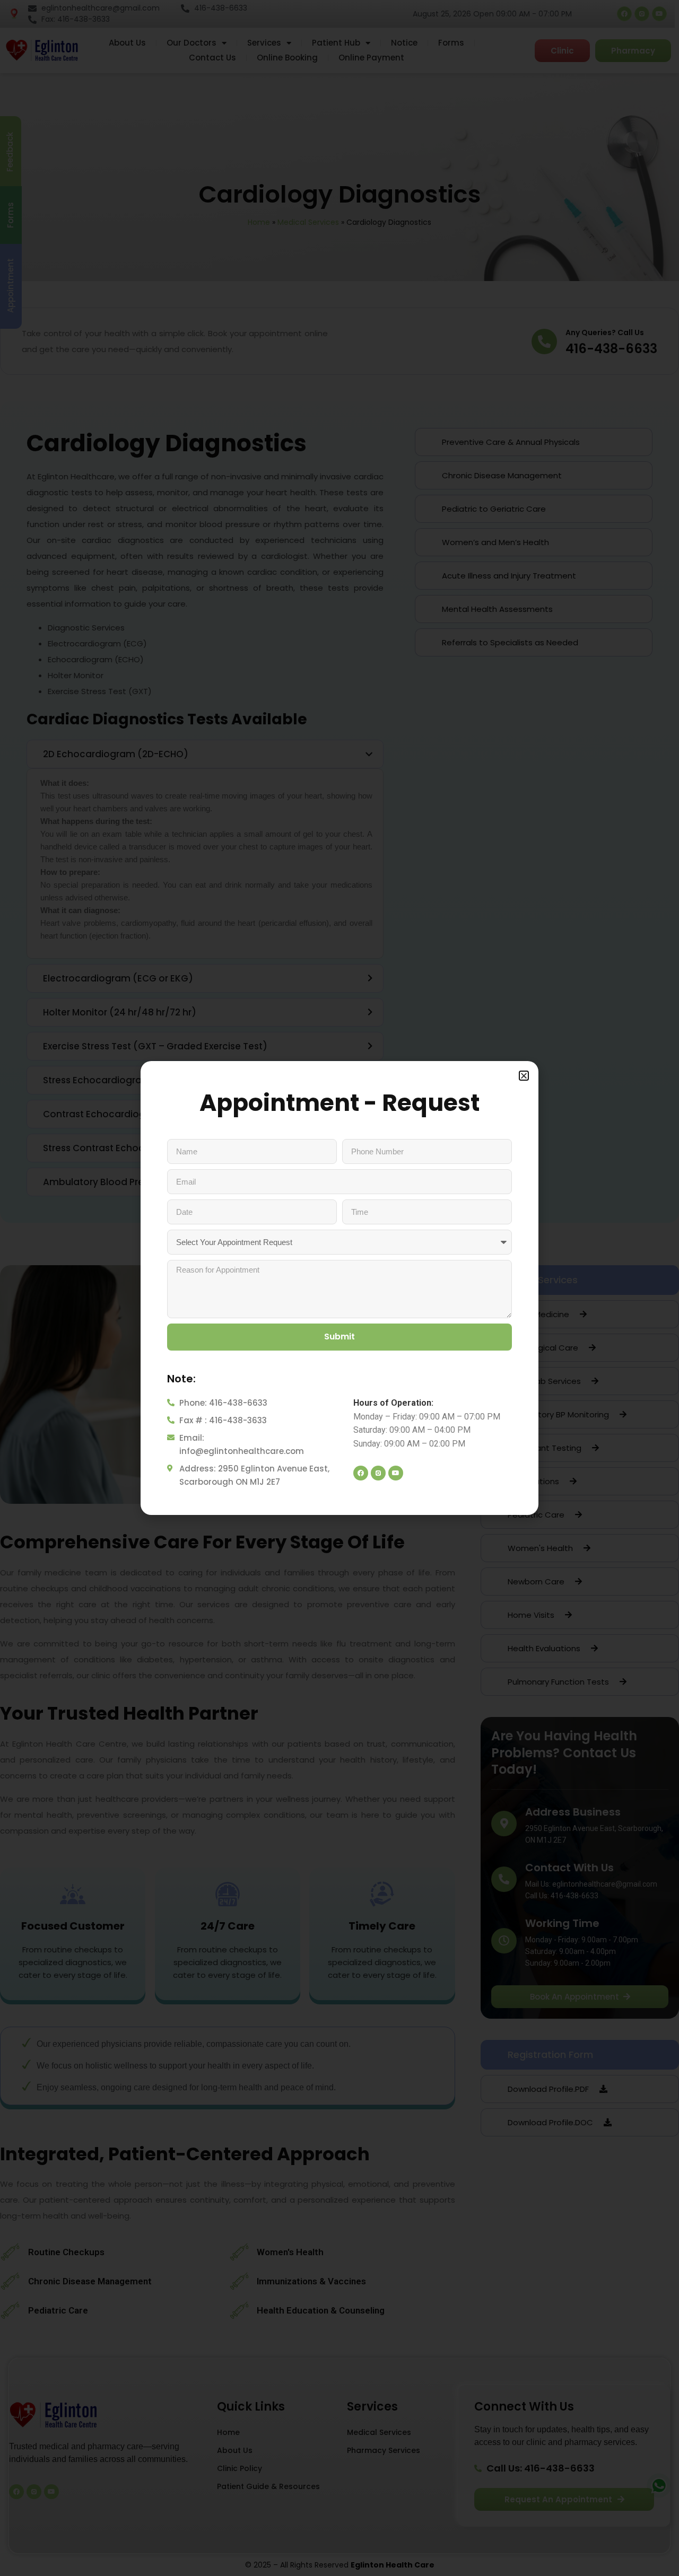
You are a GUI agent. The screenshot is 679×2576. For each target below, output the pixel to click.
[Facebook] (361, 1473)
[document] (339, 1288)
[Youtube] (396, 1473)
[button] (524, 1076)
